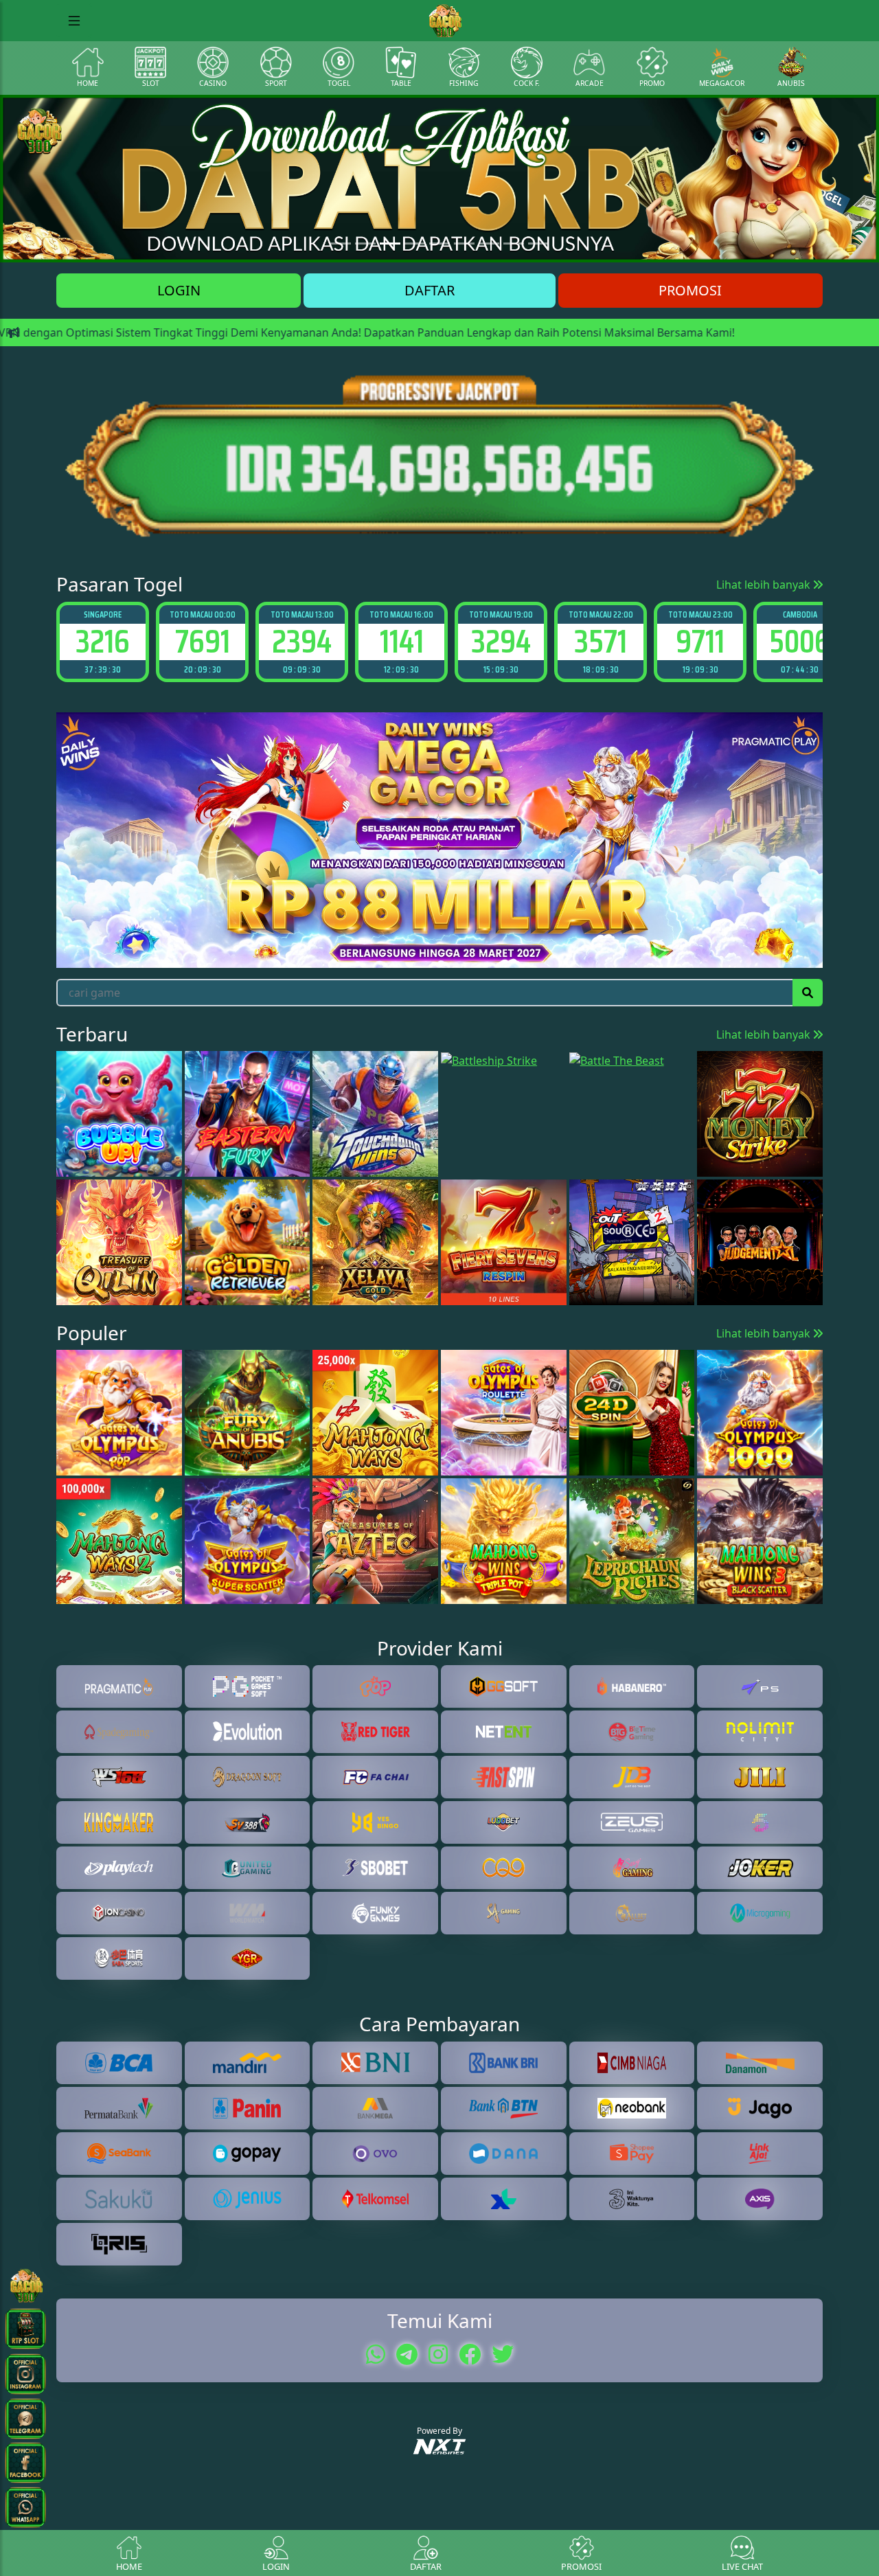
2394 (302, 641)
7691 (203, 641)
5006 (800, 641)
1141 (402, 641)
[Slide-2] (390, 244)
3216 (103, 641)
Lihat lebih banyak (765, 585)
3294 (501, 641)
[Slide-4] (439, 244)
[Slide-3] (415, 244)
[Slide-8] (538, 244)
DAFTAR (430, 290)
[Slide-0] (341, 244)
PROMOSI (690, 290)
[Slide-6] (489, 244)
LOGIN (179, 290)
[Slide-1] (365, 244)
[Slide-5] (464, 244)
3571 (601, 641)
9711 (700, 641)
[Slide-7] (514, 244)
